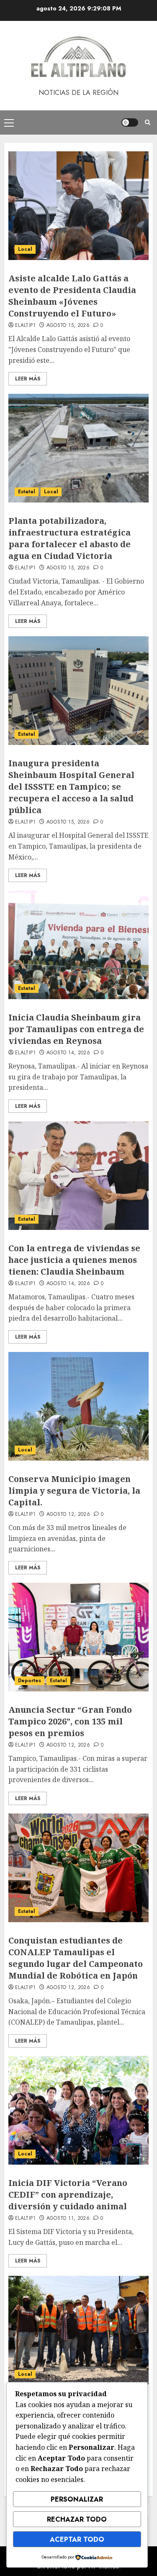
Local (25, 249)
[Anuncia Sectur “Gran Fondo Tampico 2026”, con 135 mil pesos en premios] (78, 1637)
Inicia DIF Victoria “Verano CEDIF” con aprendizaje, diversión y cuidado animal (68, 2195)
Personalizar (77, 2499)
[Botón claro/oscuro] (130, 122)
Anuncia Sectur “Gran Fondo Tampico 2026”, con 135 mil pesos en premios (70, 1721)
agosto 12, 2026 (68, 1515)
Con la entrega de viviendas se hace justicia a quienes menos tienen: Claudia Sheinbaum (74, 1260)
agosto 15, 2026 (68, 326)
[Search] (148, 122)
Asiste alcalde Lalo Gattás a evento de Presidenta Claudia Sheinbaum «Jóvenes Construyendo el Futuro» (72, 296)
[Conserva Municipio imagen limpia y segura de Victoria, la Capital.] (78, 1406)
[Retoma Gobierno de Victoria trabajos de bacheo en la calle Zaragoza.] (78, 2330)
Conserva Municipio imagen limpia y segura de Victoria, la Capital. (74, 1491)
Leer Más (28, 379)
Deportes (30, 1681)
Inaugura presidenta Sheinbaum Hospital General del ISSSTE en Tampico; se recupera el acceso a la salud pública (71, 787)
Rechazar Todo (77, 2519)
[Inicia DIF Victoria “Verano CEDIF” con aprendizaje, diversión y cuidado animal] (78, 2110)
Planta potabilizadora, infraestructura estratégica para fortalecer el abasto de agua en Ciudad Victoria (69, 538)
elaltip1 (25, 326)
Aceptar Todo (77, 2539)
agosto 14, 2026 (68, 1053)
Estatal (27, 492)
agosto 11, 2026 (68, 2219)
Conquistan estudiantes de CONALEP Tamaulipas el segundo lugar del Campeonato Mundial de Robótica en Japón (76, 1958)
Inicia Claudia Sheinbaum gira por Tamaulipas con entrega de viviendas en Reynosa (76, 1029)
